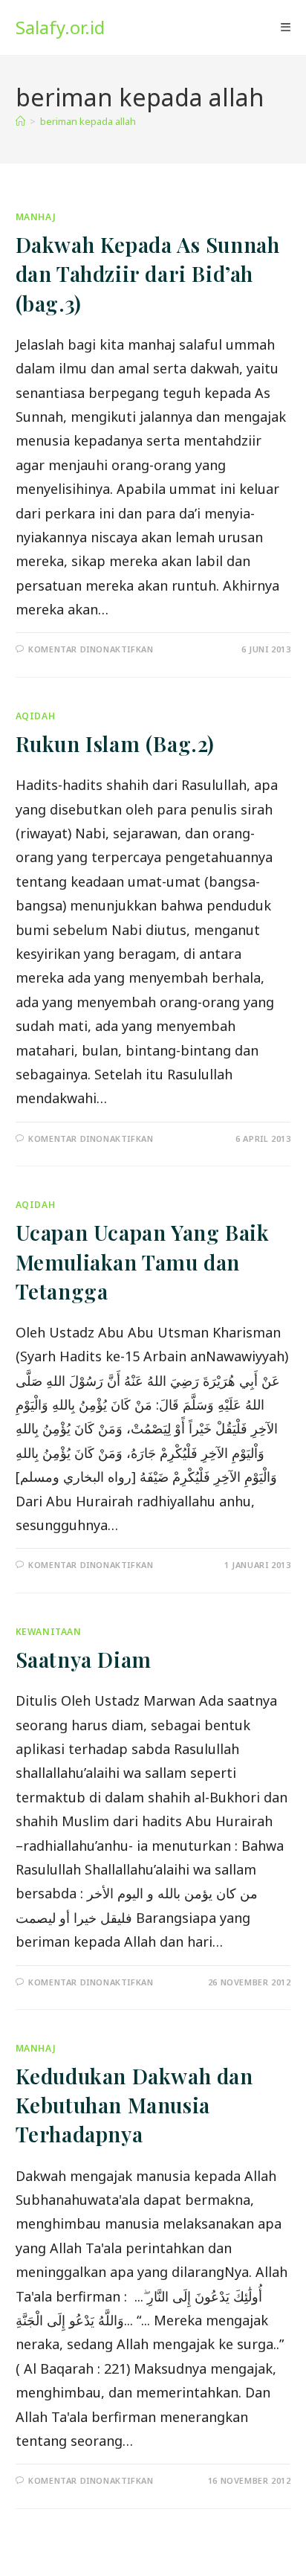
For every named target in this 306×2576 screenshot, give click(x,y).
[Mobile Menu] (286, 28)
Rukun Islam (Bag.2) (115, 743)
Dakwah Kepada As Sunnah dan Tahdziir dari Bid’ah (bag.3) (148, 273)
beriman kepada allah (88, 121)
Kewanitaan (49, 1632)
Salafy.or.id (60, 27)
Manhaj (36, 217)
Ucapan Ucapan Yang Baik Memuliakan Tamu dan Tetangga (143, 1261)
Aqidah (36, 716)
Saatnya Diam (84, 1659)
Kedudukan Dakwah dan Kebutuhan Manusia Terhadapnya (134, 2105)
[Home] (20, 121)
